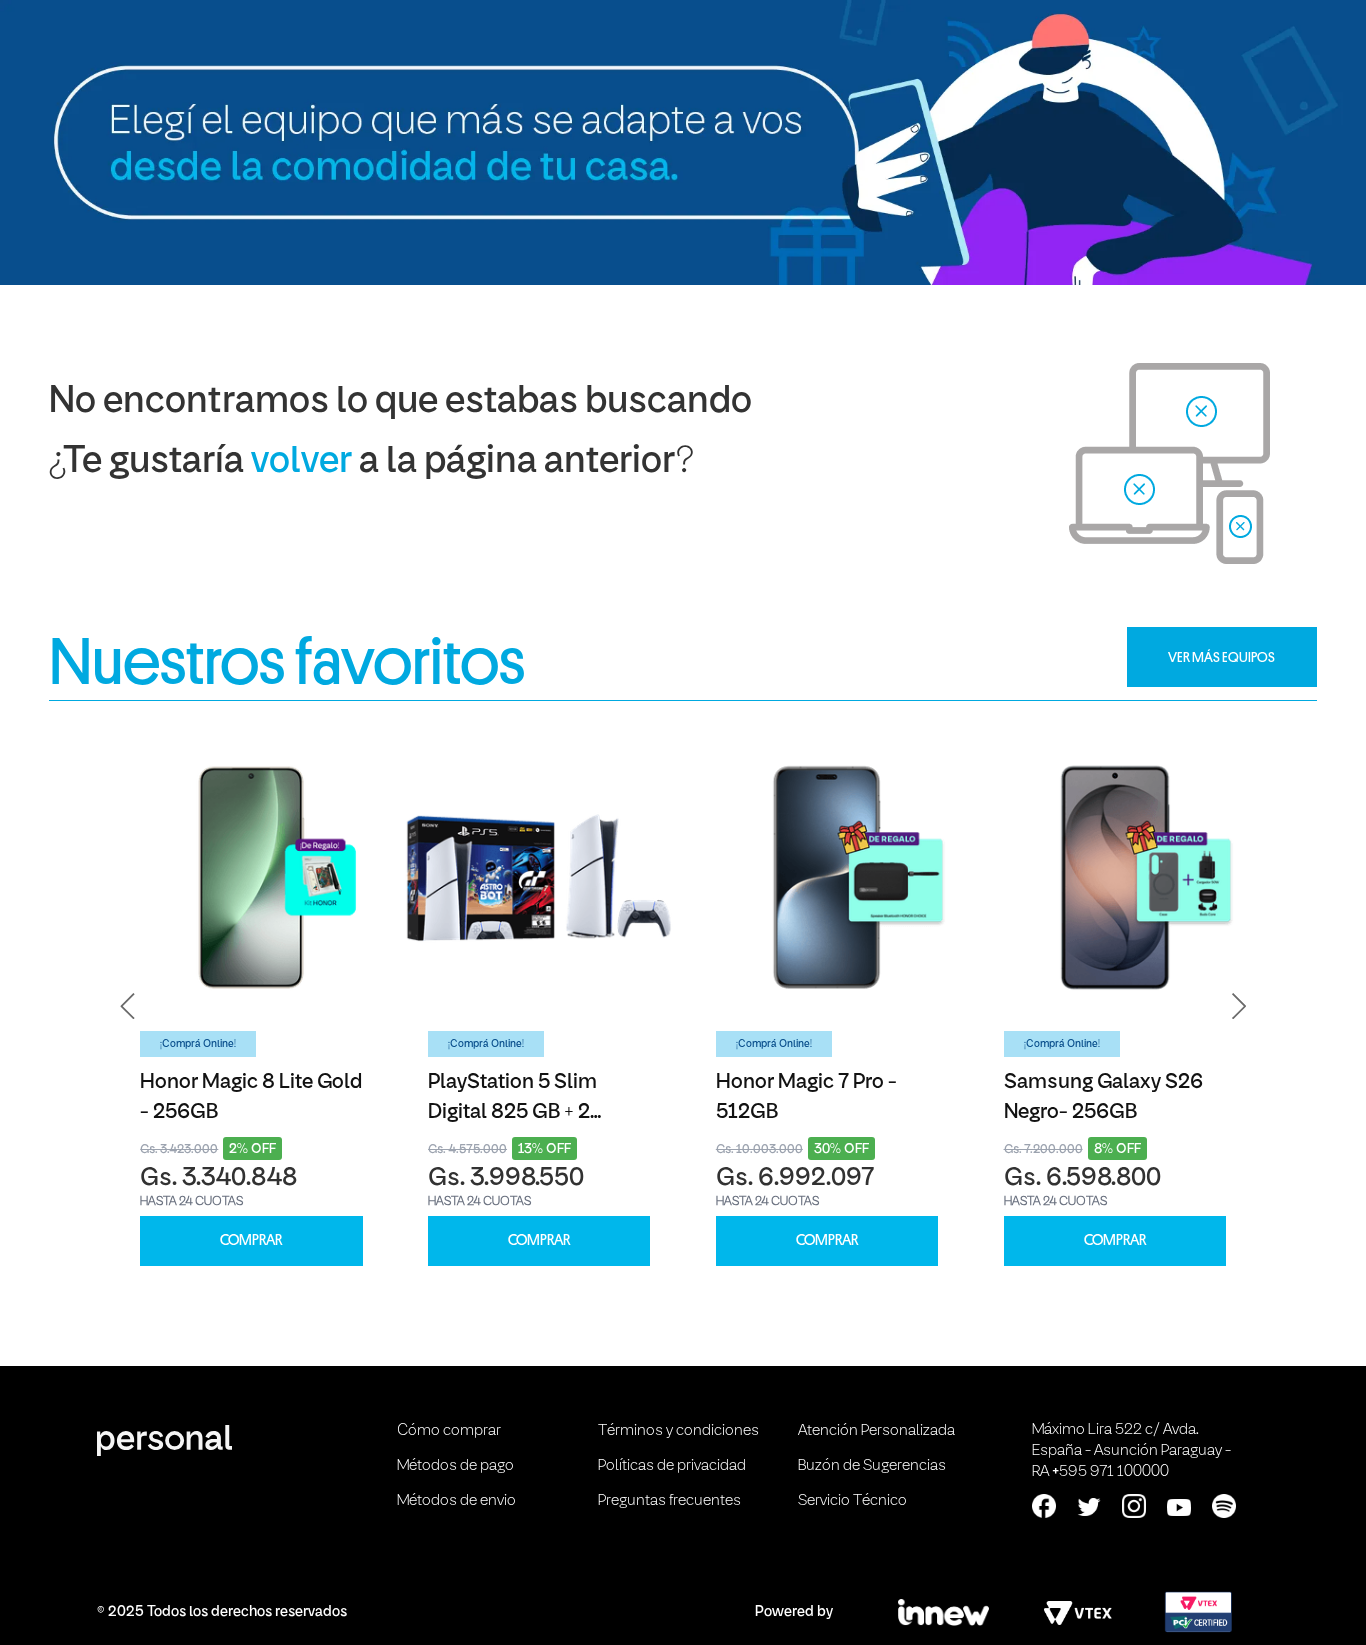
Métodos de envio (456, 1501)
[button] (128, 1007)
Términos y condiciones (678, 1431)
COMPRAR (251, 1240)
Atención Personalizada (876, 1431)
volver (301, 462)
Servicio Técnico (852, 1501)
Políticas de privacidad (672, 1466)
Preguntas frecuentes (669, 1501)
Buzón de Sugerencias (872, 1466)
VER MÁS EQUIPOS (1221, 657)
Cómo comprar (449, 1431)
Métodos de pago (455, 1466)
